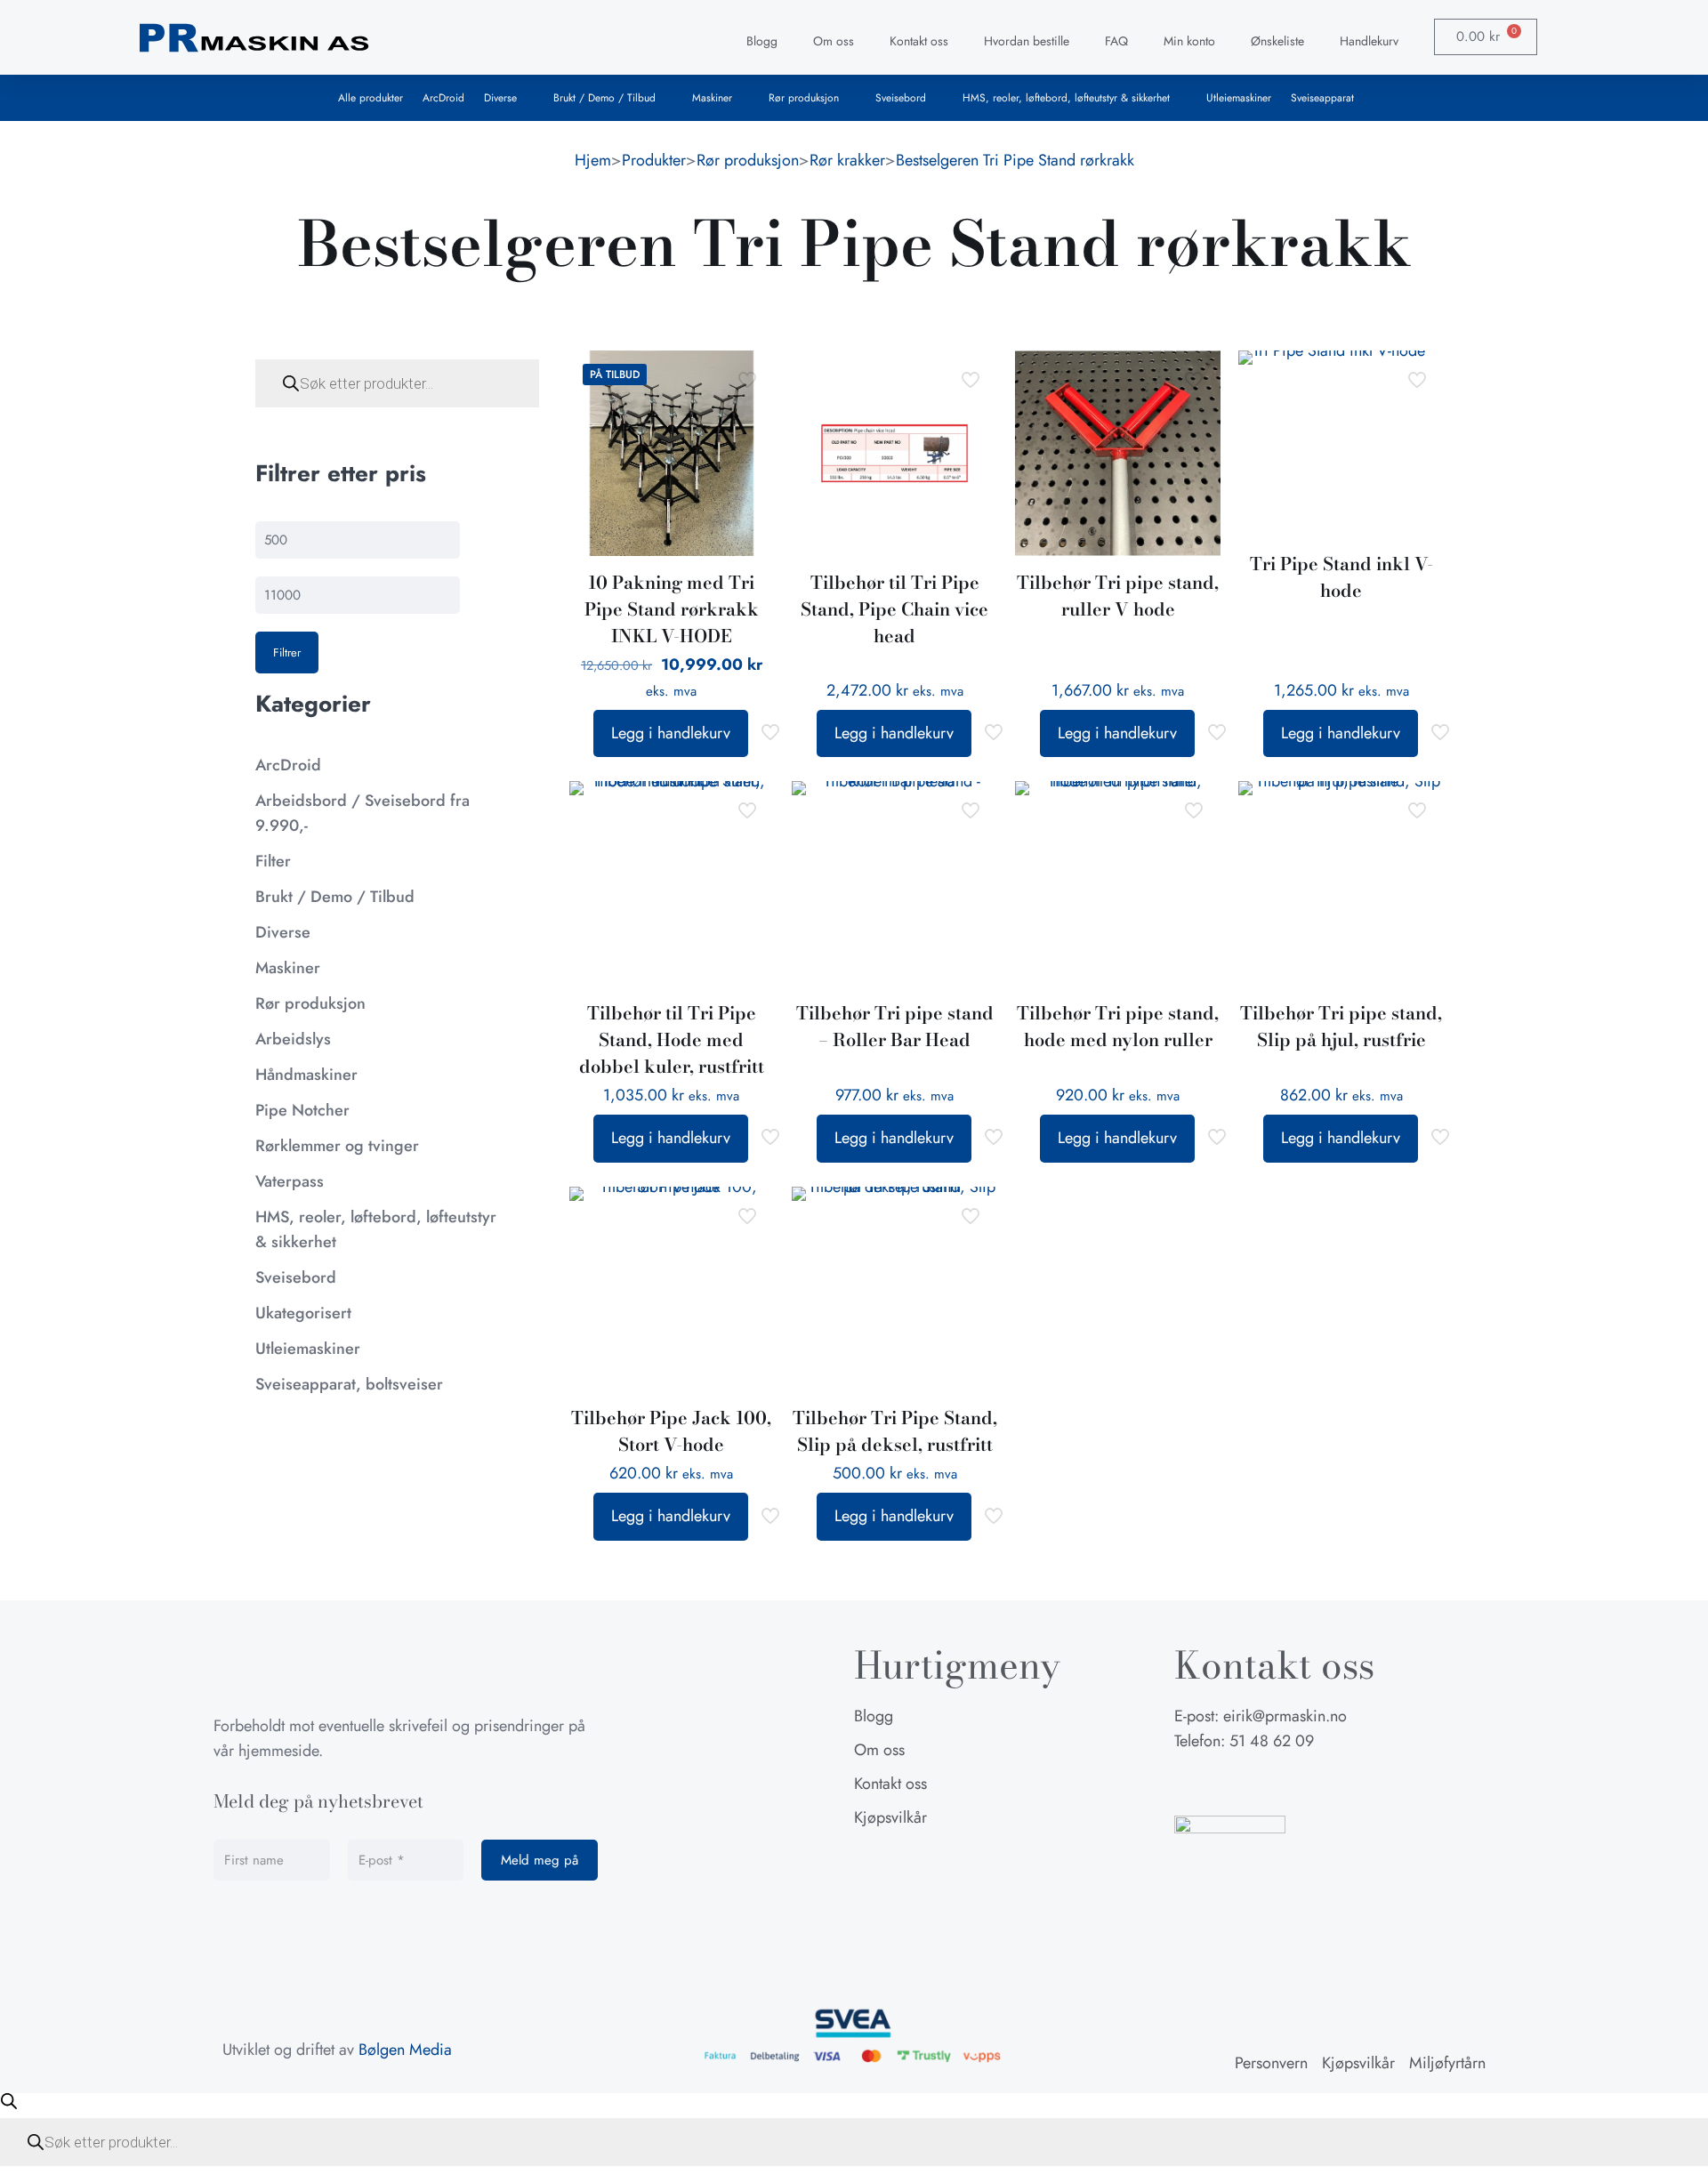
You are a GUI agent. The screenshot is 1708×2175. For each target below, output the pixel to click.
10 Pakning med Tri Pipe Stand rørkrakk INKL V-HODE (672, 609)
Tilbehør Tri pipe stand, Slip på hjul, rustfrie (1341, 1026)
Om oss (834, 41)
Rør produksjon (804, 98)
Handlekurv (1369, 41)
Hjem (593, 160)
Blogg (762, 41)
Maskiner (712, 98)
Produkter (654, 160)
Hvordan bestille (1027, 41)
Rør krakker (847, 160)
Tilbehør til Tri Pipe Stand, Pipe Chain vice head (894, 609)
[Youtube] (1277, 1784)
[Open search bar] (9, 2101)
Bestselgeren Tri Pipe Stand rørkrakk (1015, 160)
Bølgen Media (405, 2050)
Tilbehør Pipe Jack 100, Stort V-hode (671, 1431)
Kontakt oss (919, 41)
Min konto (1189, 41)
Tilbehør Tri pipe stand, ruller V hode (1118, 596)
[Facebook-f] (1188, 1784)
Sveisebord (901, 98)
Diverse (500, 98)
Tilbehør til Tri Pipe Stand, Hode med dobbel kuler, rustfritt (672, 1039)
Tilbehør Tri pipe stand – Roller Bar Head (895, 1026)
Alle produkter (371, 98)
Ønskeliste (1277, 41)
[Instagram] (1232, 1784)
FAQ (1116, 41)
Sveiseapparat (1322, 98)
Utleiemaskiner (1239, 98)
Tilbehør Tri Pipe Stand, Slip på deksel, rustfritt (895, 1431)
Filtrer (287, 652)
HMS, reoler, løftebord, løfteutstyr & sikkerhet (1066, 98)
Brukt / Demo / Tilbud (604, 98)
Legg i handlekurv (671, 733)
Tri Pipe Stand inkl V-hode (1341, 577)
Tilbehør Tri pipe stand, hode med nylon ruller (1118, 1026)
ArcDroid (443, 98)
